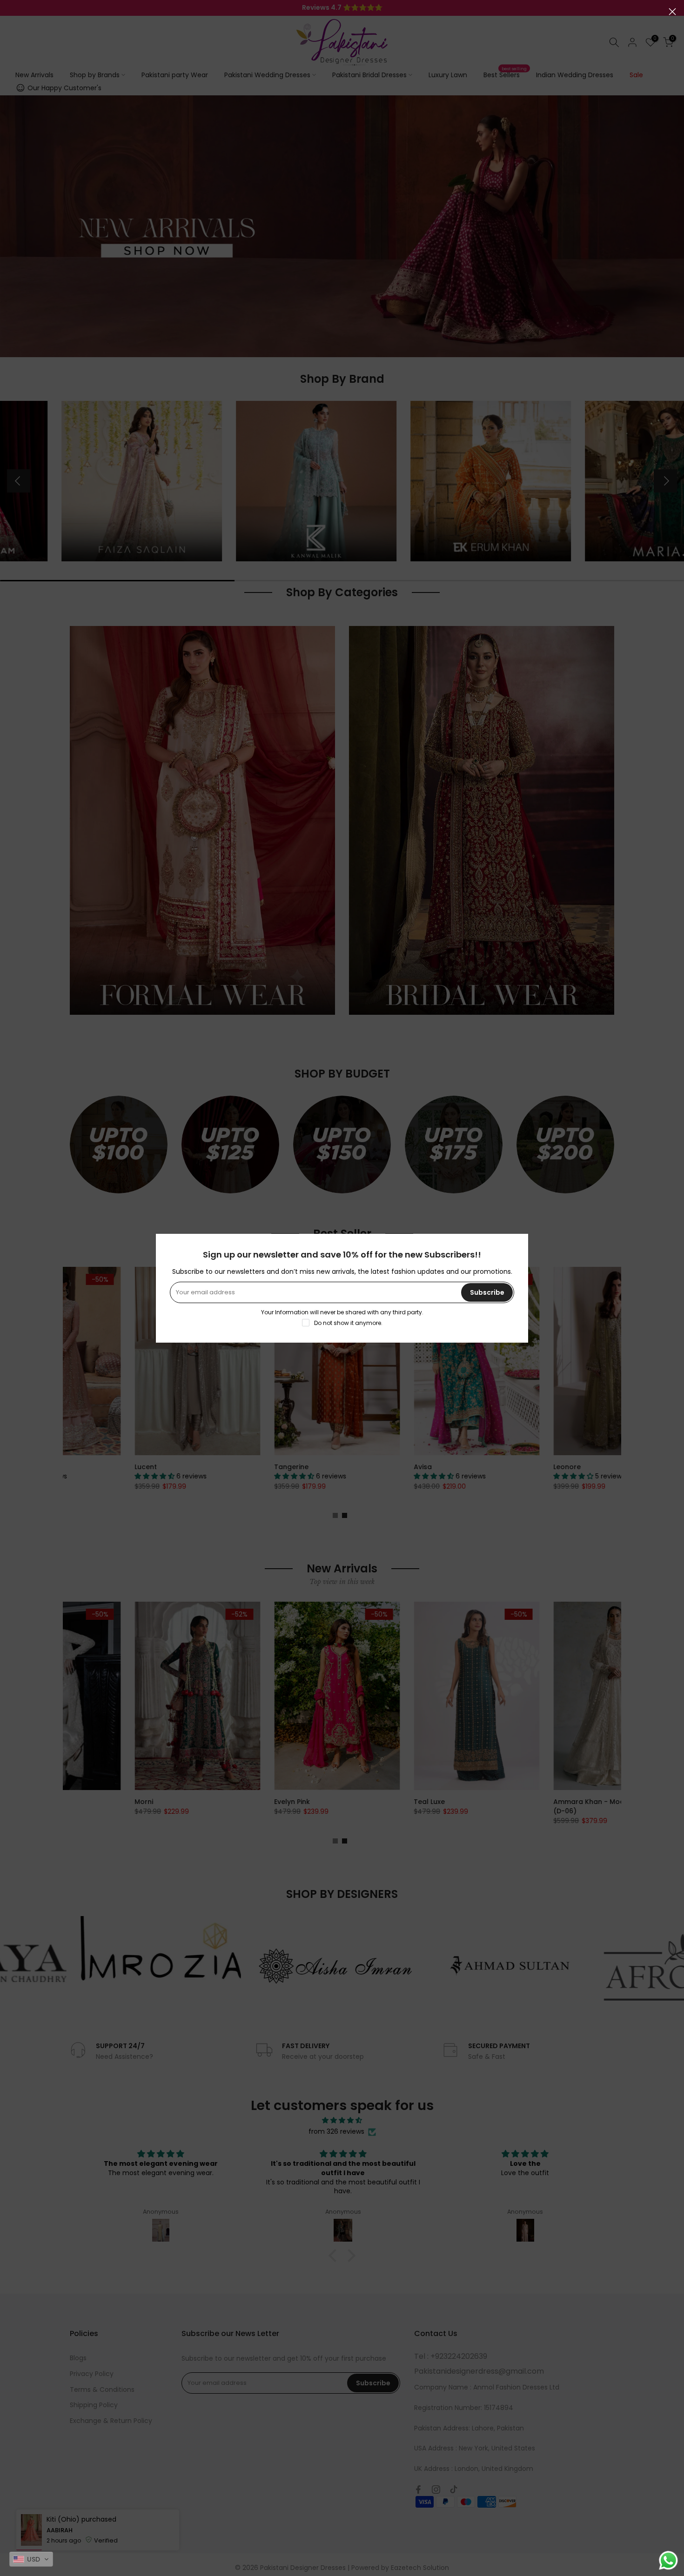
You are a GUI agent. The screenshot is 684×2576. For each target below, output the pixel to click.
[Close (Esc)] (672, 12)
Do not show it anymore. (348, 1323)
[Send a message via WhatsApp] (668, 2560)
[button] (31, 2559)
